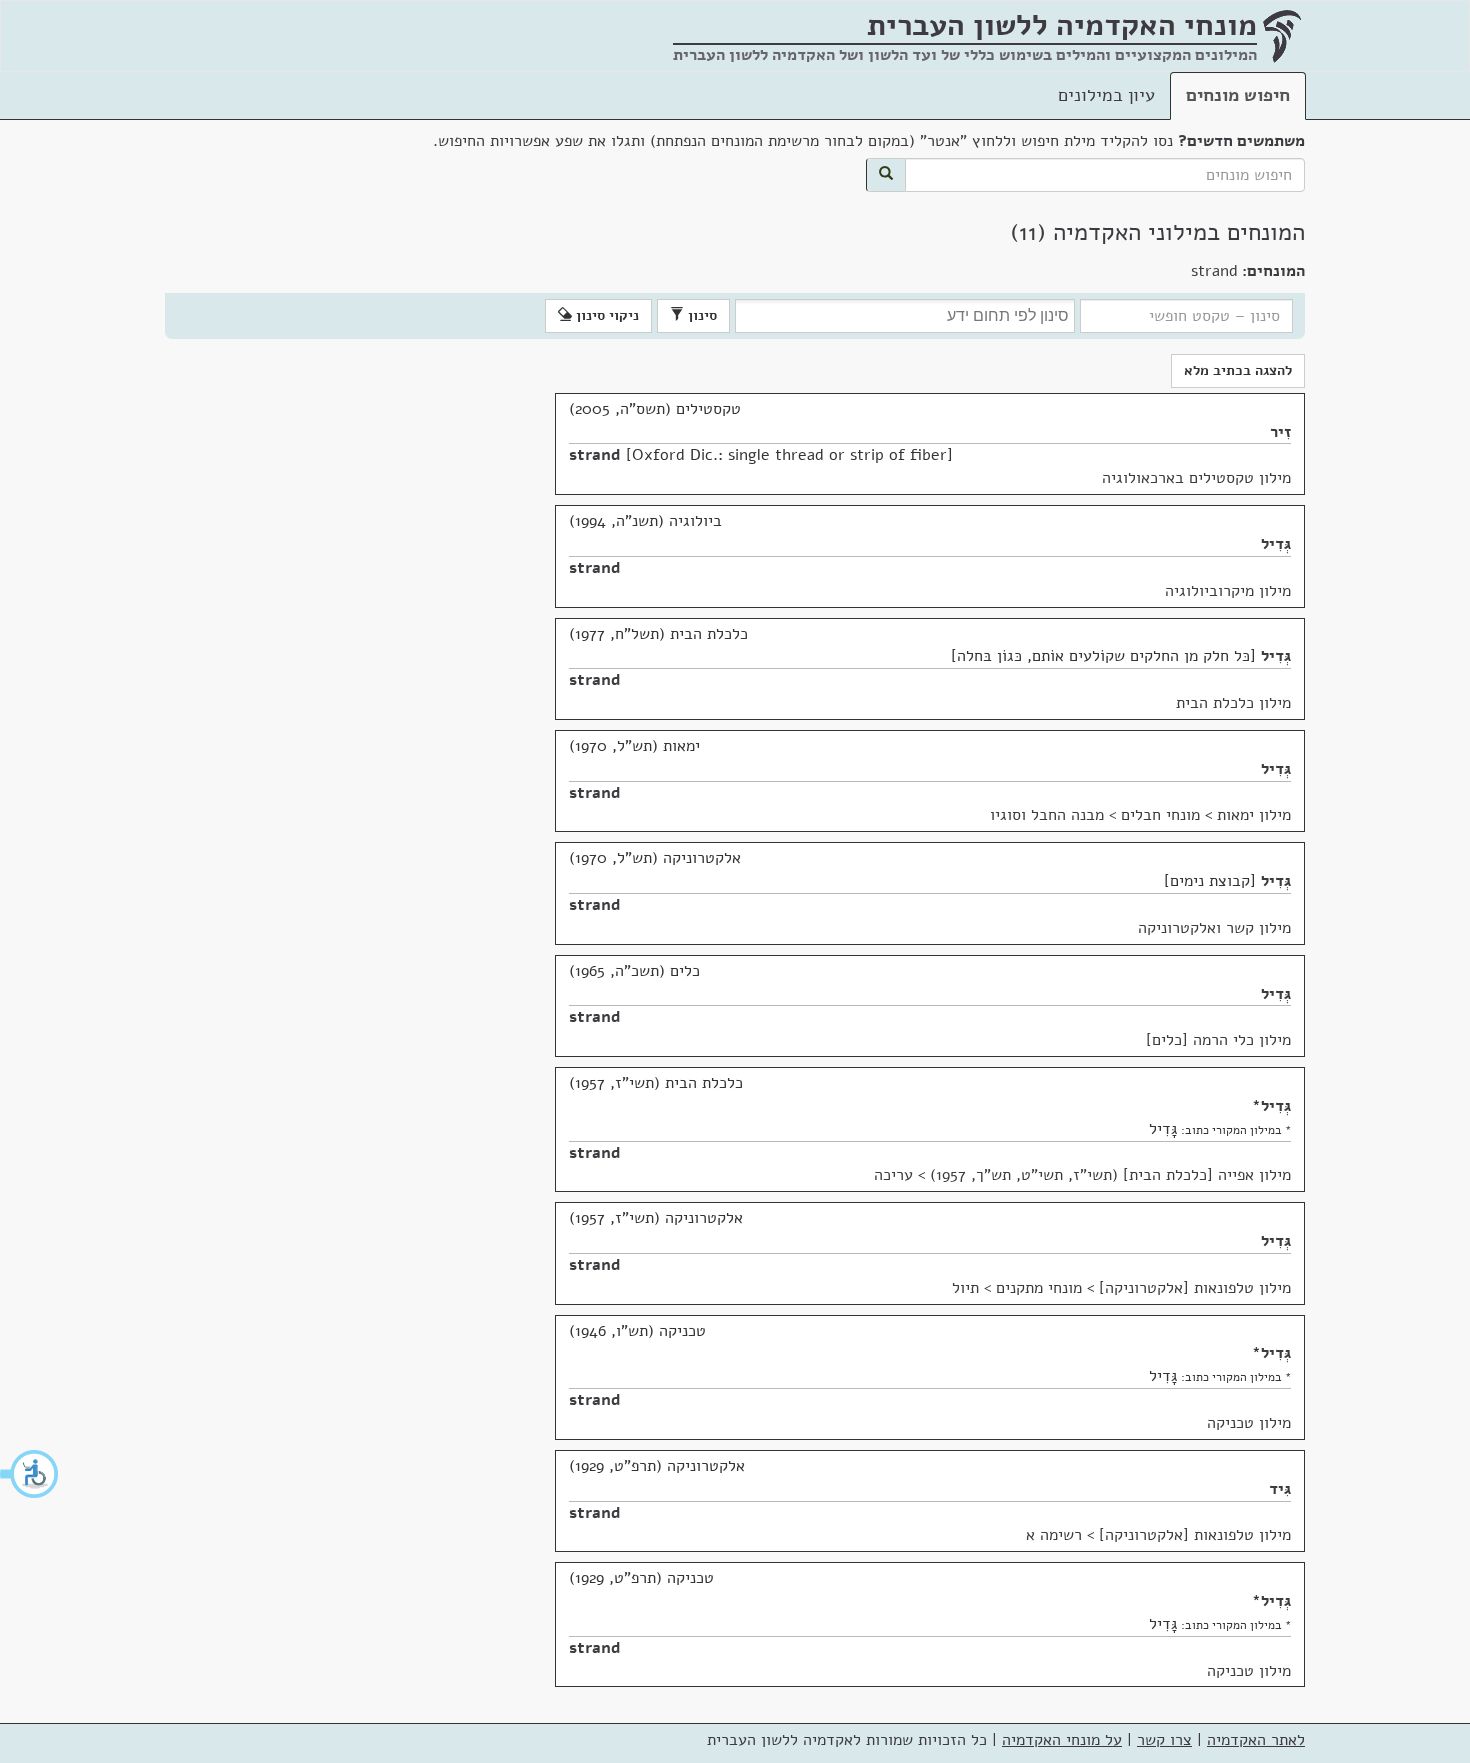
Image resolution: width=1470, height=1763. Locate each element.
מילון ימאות (1254, 815)
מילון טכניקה (1249, 1423)
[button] (30, 1474)
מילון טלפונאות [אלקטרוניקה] (1195, 1288)
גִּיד (1280, 1489)
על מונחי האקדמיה (1062, 1740)
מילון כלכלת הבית (1233, 703)
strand (595, 455)
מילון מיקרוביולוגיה (1228, 591)
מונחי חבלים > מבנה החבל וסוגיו (1095, 815)
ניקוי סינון (605, 315)
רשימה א (1054, 1535)
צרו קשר (1164, 1740)
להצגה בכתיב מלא (1238, 370)
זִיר (1280, 432)
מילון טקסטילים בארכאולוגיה (1196, 478)
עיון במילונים (1106, 95)
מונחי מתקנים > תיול (1017, 1288)
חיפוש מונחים (1238, 95)
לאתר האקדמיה (1256, 1740)
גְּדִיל (1276, 544)
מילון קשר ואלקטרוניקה (1214, 928)
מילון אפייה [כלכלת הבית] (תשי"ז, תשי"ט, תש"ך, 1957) (1110, 1175)
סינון (700, 315)
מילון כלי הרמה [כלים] (1218, 1040)
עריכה (893, 1175)
